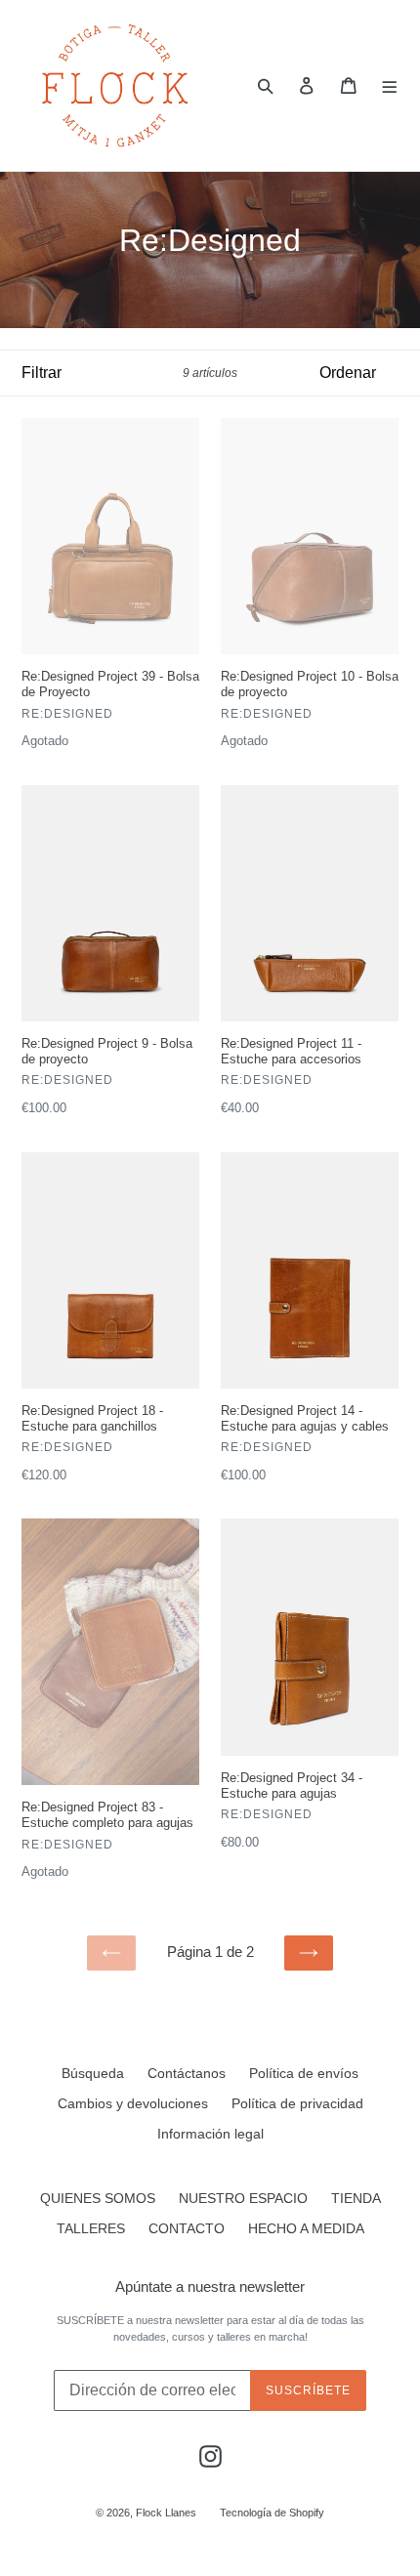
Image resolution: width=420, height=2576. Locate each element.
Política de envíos (304, 2073)
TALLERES (91, 2228)
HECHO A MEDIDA (306, 2228)
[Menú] (390, 85)
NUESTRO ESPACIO (243, 2198)
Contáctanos (187, 2073)
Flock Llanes (166, 2513)
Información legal (210, 2134)
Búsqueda (93, 2073)
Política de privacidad (297, 2103)
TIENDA (356, 2198)
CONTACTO (187, 2228)
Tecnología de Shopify (272, 2513)
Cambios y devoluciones (133, 2103)
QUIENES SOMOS (98, 2198)
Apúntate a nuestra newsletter (210, 2286)
